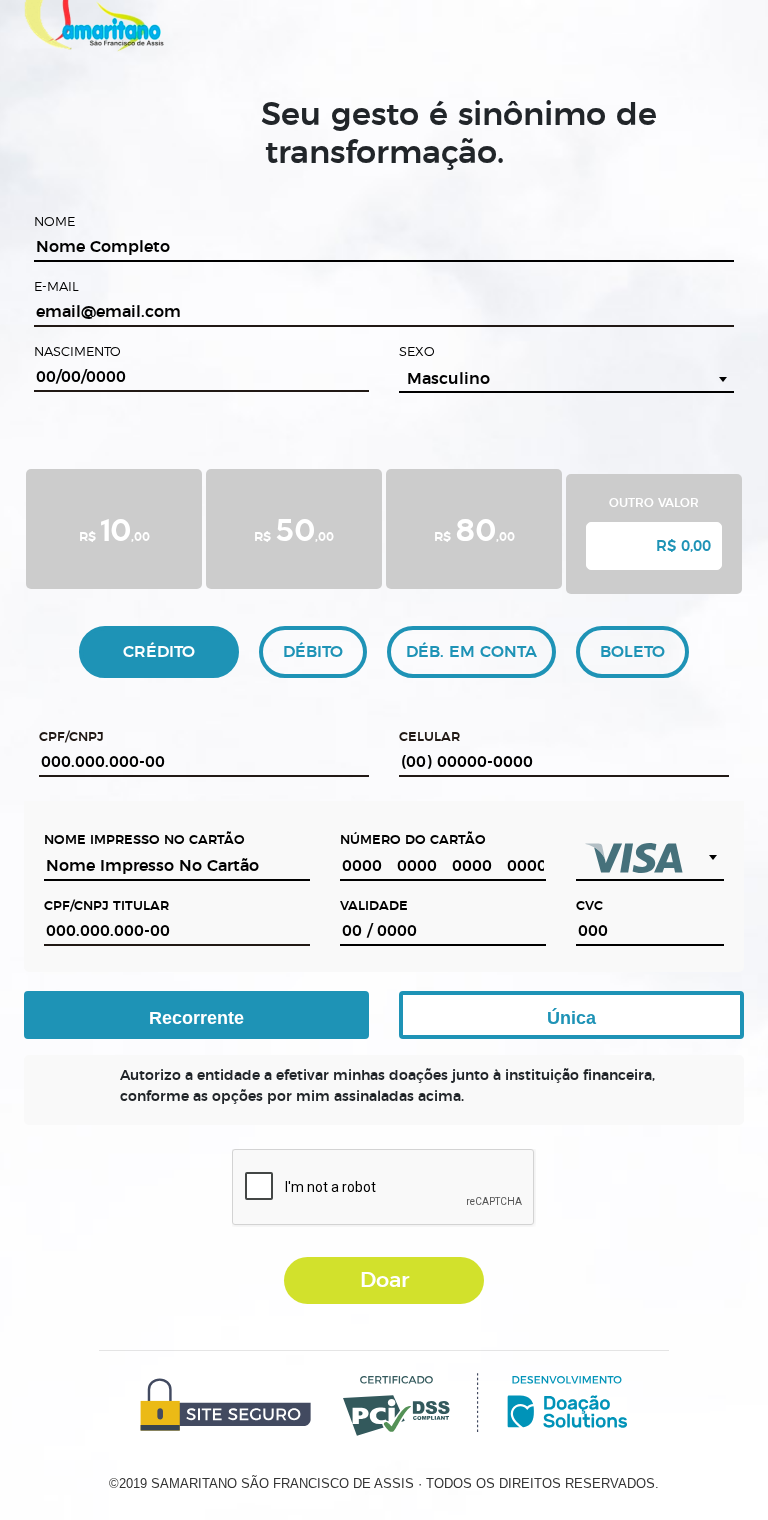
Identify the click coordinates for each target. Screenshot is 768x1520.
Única (571, 1018)
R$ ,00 (114, 528)
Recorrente (196, 1018)
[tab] (114, 531)
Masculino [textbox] (448, 379)
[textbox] (650, 857)
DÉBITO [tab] (313, 652)
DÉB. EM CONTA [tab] (471, 652)
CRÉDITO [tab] (159, 652)
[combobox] (566, 379)
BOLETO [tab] (632, 652)
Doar (384, 1280)
